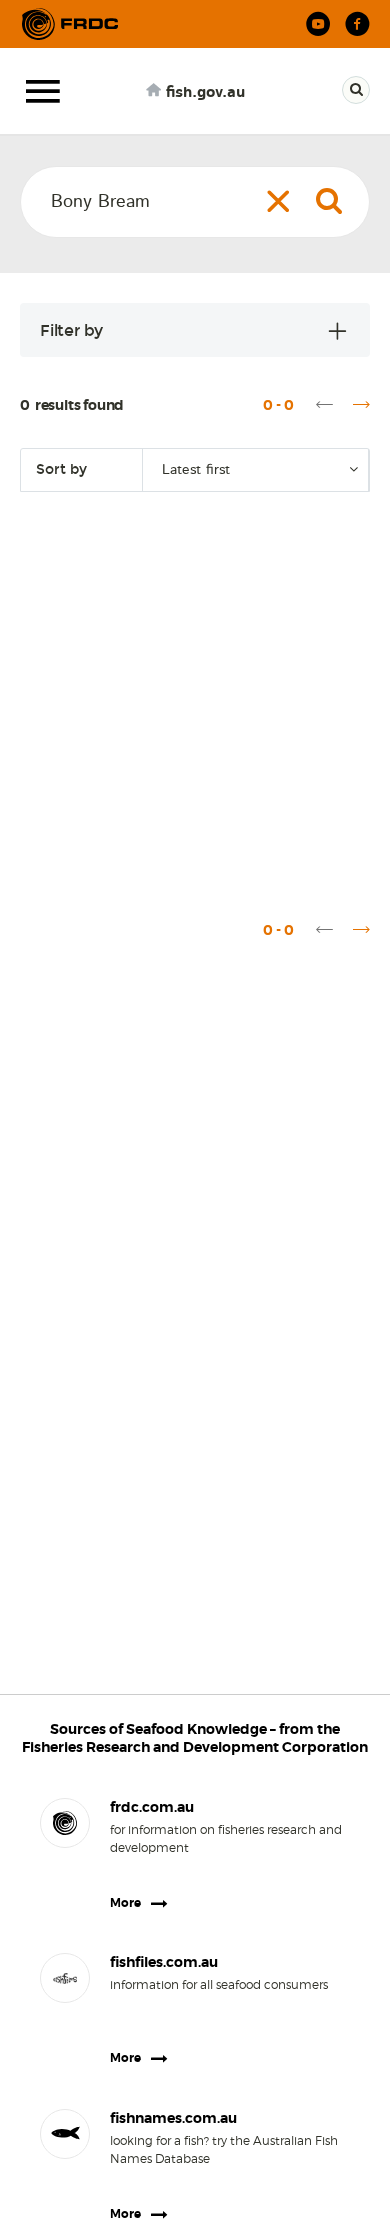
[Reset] (278, 200)
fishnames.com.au (173, 2118)
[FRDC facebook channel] (357, 24)
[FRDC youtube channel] (318, 24)
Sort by (61, 469)
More (125, 1903)
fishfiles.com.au (164, 1962)
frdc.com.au (152, 1807)
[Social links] (70, 24)
